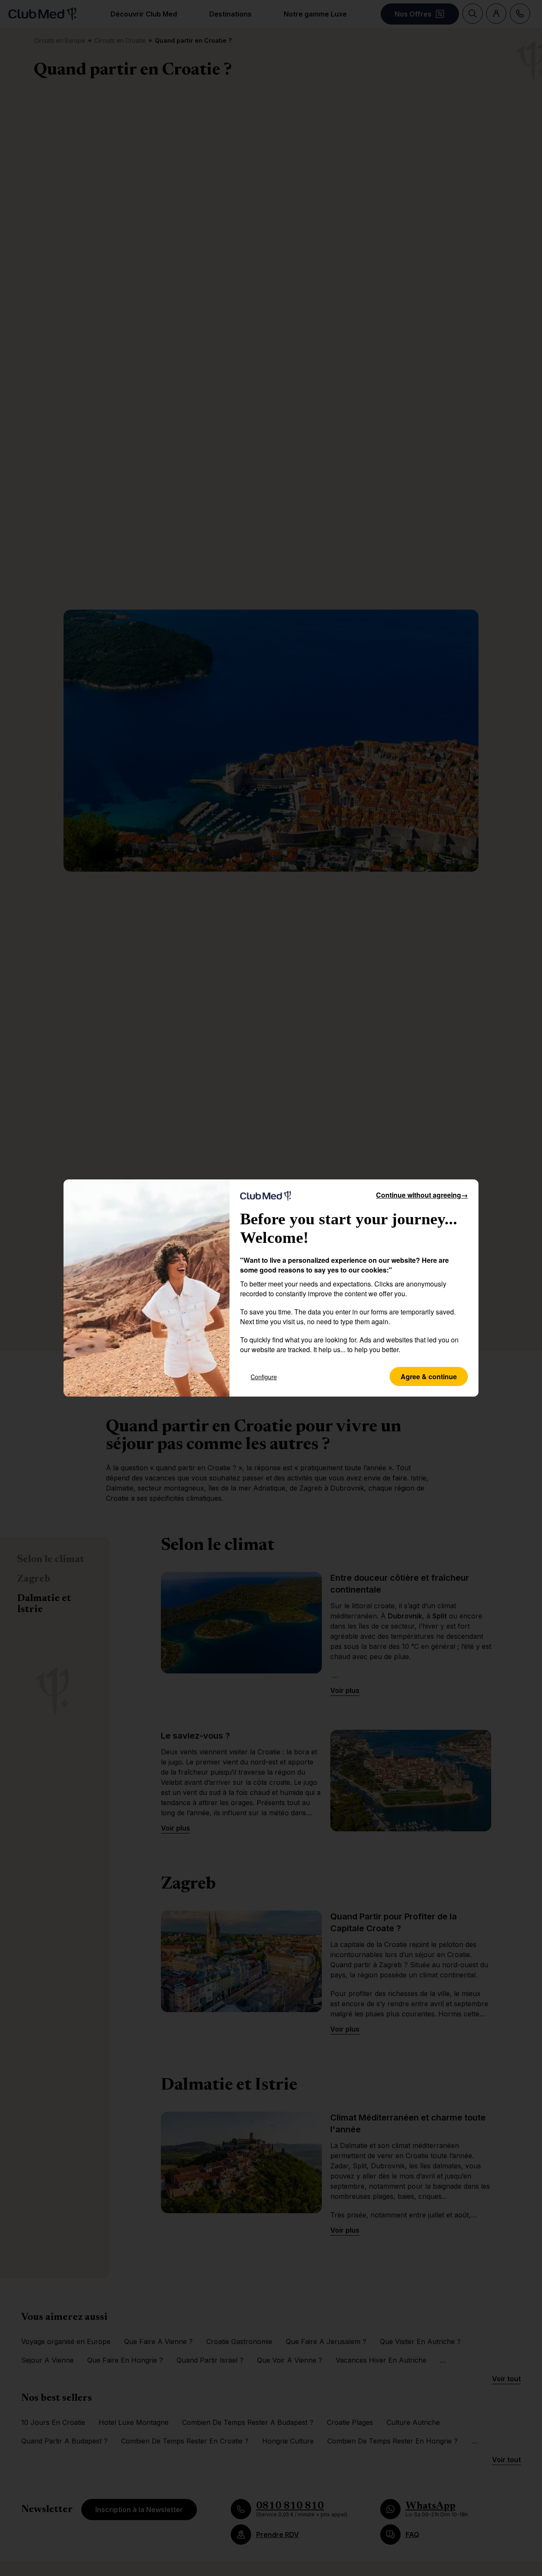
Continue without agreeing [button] (422, 1195)
